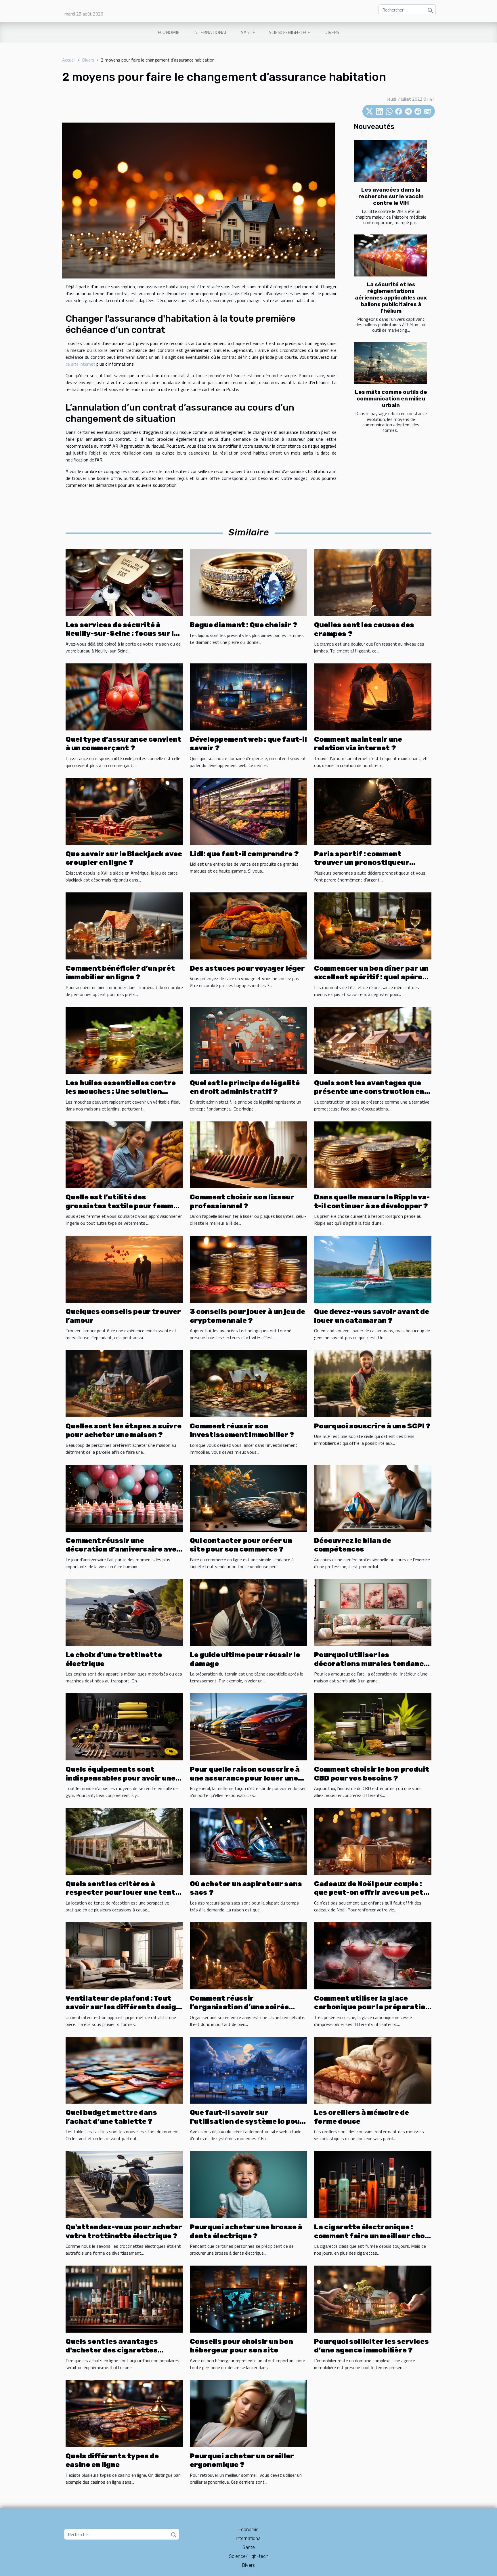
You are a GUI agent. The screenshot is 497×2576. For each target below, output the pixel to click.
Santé (248, 32)
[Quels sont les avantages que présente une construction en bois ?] (373, 1040)
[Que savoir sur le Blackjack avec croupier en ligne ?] (124, 811)
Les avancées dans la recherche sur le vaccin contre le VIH (391, 196)
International (210, 32)
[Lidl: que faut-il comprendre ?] (248, 811)
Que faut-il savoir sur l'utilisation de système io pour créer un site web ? (247, 2121)
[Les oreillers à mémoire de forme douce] (373, 2070)
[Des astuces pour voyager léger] (248, 925)
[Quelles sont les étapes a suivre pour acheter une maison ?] (124, 1383)
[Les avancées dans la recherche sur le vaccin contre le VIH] (390, 161)
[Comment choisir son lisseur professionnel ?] (248, 1154)
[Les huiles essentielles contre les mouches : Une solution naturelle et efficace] (124, 1040)
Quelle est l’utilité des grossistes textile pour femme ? (122, 1206)
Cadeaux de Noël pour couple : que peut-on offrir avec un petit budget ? (372, 1893)
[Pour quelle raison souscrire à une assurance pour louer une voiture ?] (248, 1726)
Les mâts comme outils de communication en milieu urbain (391, 399)
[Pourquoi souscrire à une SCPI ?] (373, 1383)
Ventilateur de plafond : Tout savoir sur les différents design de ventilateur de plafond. (123, 2007)
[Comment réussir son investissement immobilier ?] (248, 1383)
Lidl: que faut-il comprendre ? (244, 854)
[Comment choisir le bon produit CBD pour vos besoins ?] (373, 1726)
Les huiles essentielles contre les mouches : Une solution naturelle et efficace (121, 1092)
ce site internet (80, 364)
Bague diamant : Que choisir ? (244, 625)
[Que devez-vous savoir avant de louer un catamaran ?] (373, 1269)
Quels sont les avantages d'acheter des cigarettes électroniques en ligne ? (112, 2350)
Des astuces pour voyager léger (247, 968)
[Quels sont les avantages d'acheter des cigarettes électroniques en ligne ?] (124, 2298)
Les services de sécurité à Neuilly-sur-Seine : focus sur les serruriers (124, 634)
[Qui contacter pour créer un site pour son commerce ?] (248, 1497)
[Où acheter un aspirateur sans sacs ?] (248, 1841)
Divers (332, 32)
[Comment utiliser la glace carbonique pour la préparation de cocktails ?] (373, 1955)
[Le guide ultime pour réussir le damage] (248, 1612)
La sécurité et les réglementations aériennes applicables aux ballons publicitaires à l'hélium (391, 298)
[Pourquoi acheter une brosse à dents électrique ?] (248, 2184)
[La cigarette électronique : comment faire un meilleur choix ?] (373, 2184)
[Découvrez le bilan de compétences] (373, 1497)
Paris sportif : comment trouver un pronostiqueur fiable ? (362, 863)
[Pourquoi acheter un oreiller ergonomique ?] (248, 2413)
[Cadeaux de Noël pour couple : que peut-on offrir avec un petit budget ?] (373, 1841)
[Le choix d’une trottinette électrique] (124, 1612)
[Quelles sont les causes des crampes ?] (373, 582)
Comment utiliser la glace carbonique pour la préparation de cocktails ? (372, 2007)
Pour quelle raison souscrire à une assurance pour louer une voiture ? (245, 1778)
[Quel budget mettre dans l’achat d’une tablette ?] (124, 2070)
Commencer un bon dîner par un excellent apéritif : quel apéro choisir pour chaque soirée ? (371, 977)
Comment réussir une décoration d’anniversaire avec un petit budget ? (123, 1549)
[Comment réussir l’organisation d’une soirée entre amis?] (248, 1955)
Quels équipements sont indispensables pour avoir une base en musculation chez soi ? (122, 1778)
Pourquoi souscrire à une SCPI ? (372, 1426)
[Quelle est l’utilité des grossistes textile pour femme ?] (124, 1154)
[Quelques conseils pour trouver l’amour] (124, 1269)
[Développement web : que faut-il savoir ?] (248, 697)
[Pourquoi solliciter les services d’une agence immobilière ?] (373, 2298)
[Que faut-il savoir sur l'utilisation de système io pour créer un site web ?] (248, 2070)
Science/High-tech (290, 32)
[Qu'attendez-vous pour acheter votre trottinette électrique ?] (124, 2184)
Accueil (69, 60)
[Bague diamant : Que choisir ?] (248, 582)
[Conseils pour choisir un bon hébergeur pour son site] (248, 2298)
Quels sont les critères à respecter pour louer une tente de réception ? (123, 1893)
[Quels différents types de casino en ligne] (124, 2413)
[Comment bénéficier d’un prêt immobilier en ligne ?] (124, 925)
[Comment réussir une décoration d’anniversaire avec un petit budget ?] (124, 1497)
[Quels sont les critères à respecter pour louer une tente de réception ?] (124, 1841)
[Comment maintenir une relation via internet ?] (373, 697)
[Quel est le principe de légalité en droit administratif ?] (248, 1040)
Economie (169, 32)
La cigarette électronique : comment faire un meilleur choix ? (373, 2236)
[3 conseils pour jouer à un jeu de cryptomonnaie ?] (248, 1269)
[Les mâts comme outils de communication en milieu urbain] (390, 363)
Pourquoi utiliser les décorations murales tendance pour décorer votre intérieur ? (371, 1664)
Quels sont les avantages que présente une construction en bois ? (369, 1092)
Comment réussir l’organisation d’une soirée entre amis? (239, 2007)
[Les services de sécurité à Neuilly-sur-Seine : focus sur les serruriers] (124, 582)
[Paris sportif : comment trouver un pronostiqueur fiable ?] (373, 811)
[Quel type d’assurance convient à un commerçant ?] (124, 697)
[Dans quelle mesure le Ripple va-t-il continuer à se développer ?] (373, 1154)
